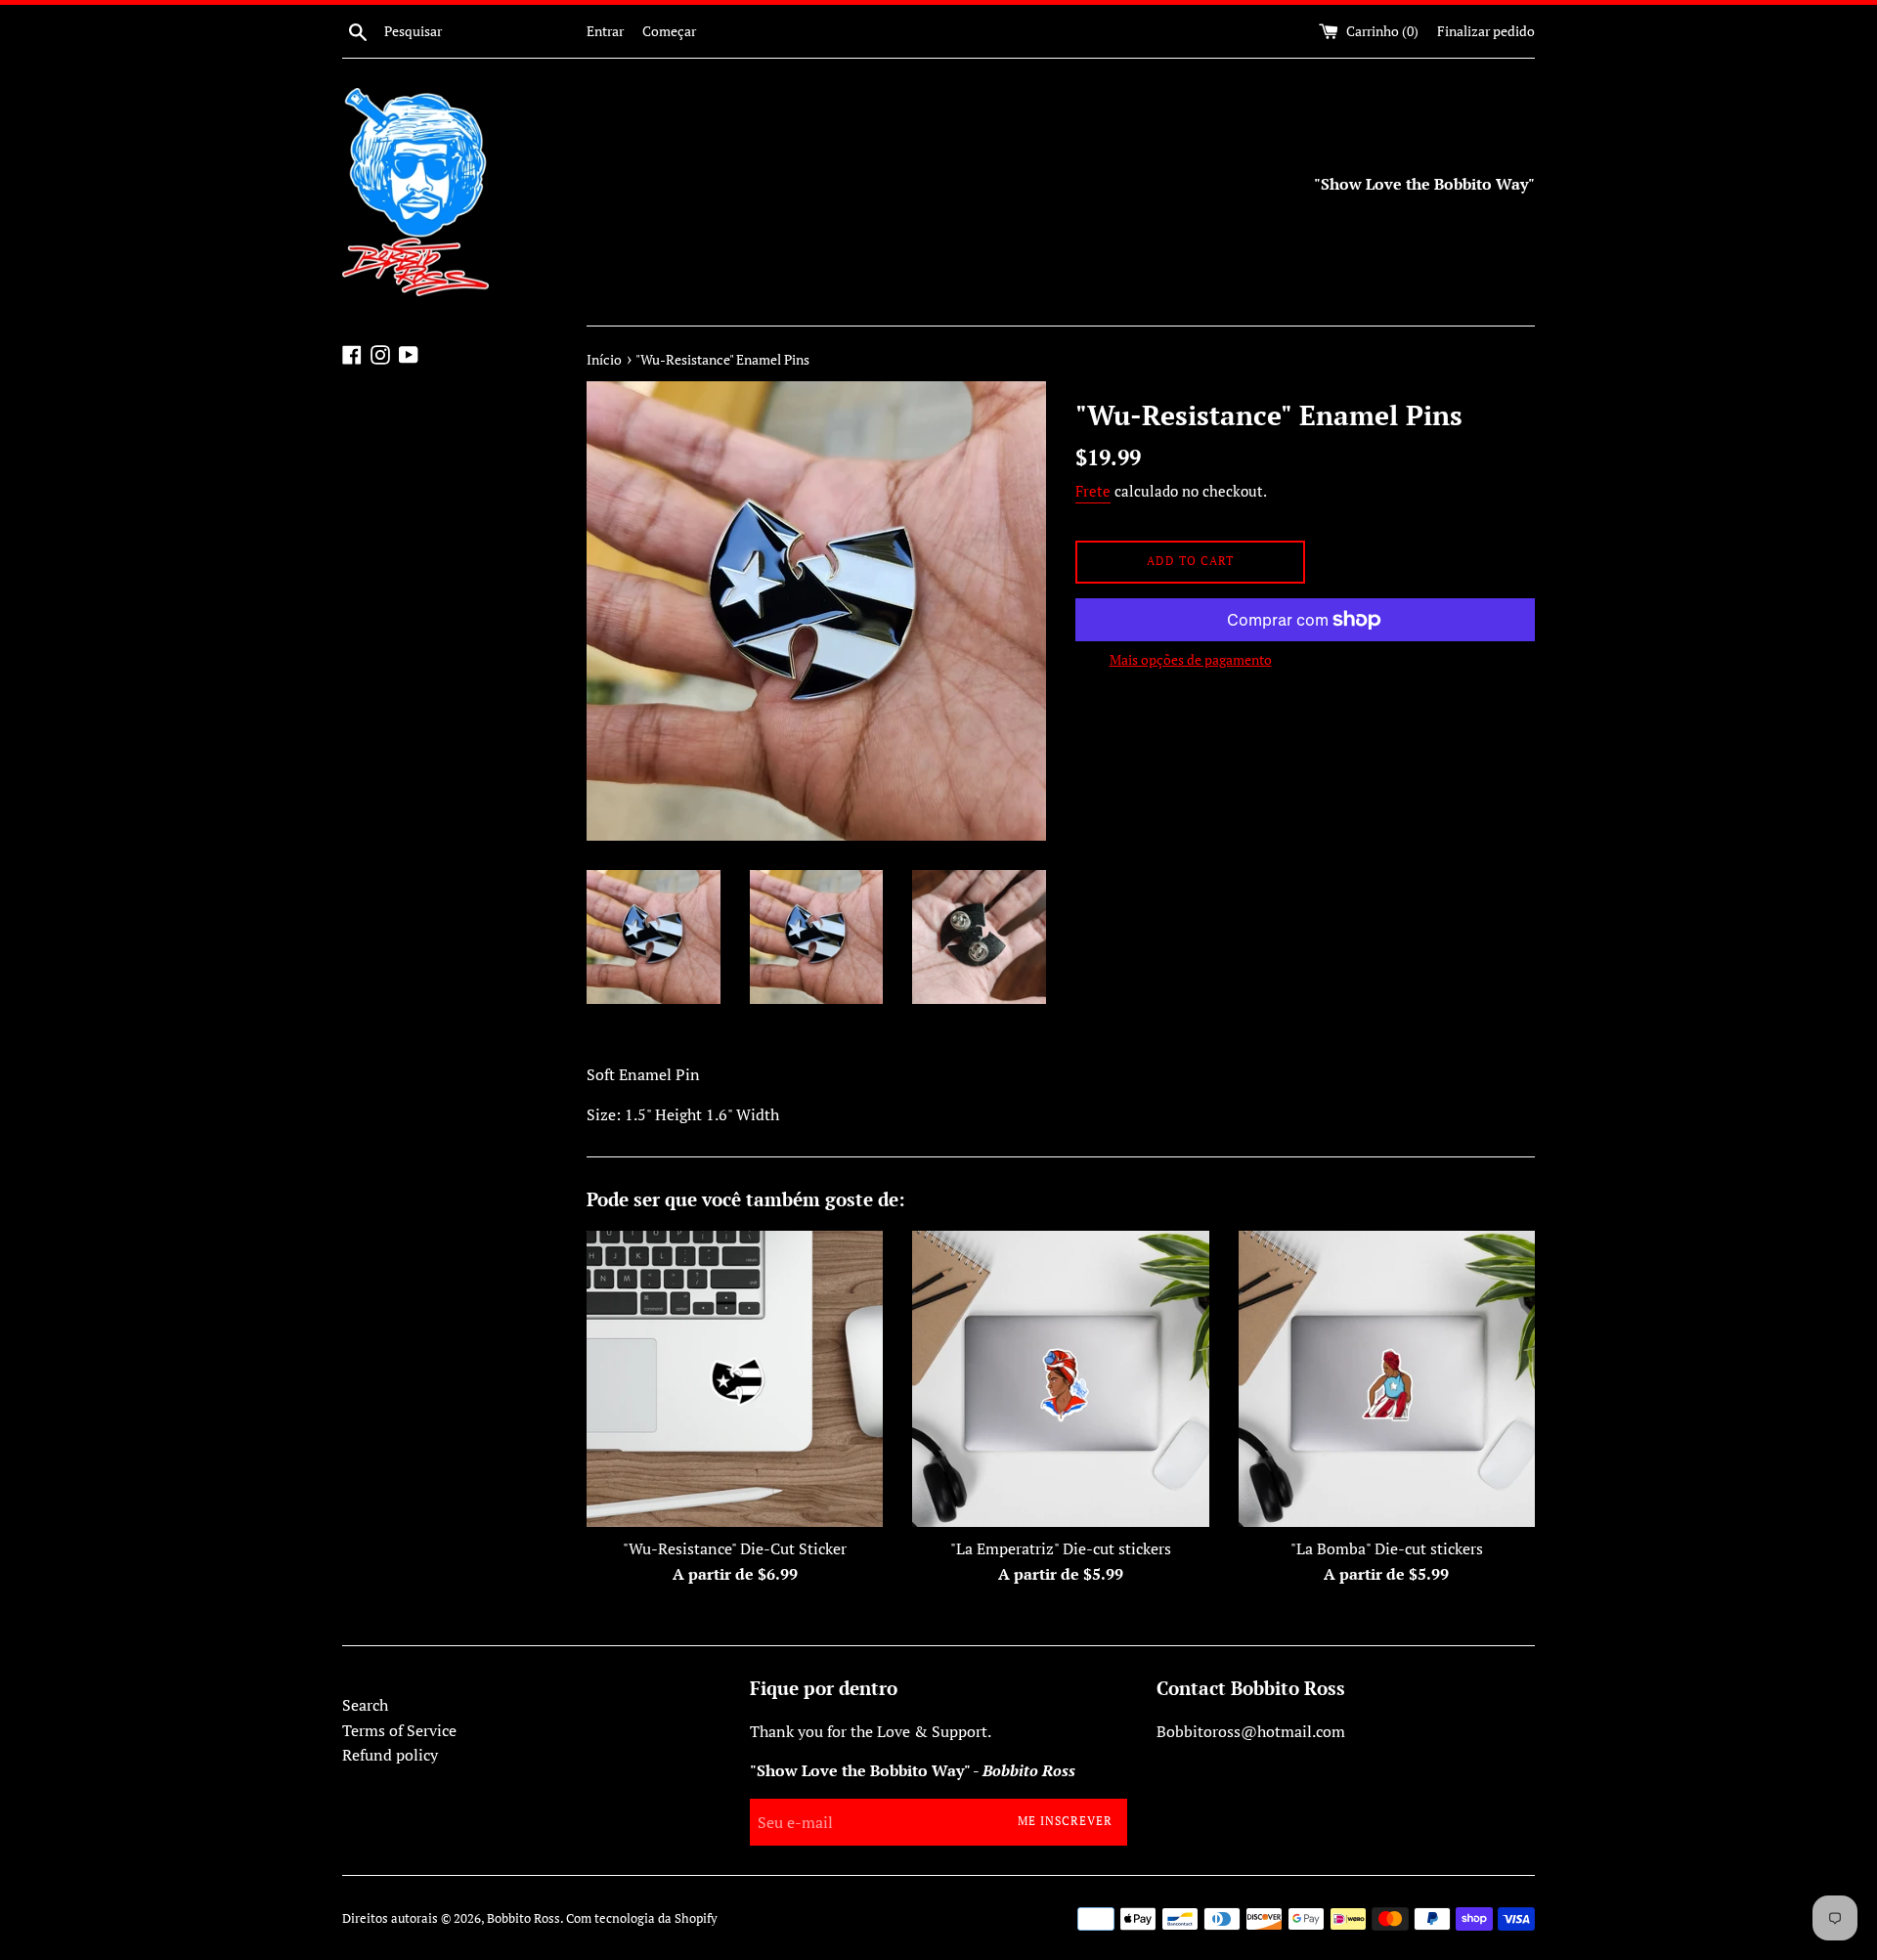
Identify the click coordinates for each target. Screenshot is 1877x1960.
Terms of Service (399, 1730)
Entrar (605, 31)
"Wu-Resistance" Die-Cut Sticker (735, 1548)
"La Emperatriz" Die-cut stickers (1061, 1548)
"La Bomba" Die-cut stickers (1387, 1548)
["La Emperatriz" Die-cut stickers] (1060, 1379)
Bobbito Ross (524, 1918)
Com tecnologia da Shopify (642, 1918)
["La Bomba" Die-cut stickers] (1387, 1379)
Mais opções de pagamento (1191, 659)
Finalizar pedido (1486, 31)
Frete (1093, 491)
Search (365, 1705)
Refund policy (390, 1755)
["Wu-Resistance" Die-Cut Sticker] (735, 1379)
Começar (669, 31)
